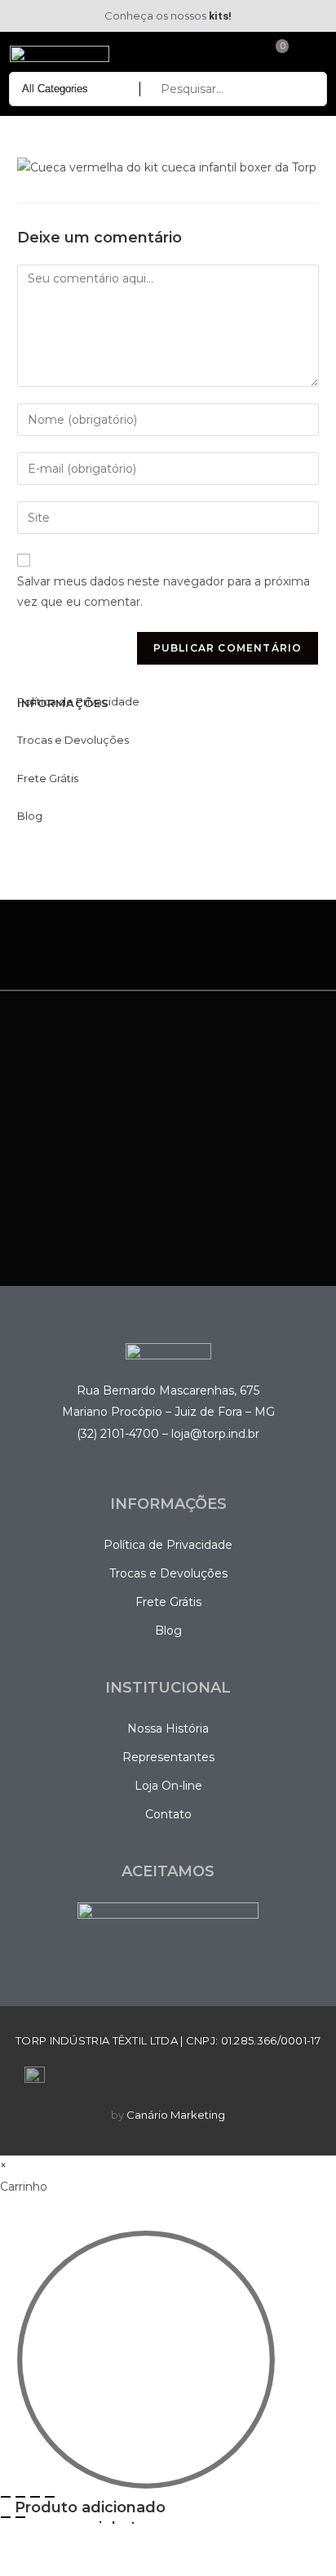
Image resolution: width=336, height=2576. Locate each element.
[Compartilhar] (35, 2497)
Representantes (168, 1757)
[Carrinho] (275, 53)
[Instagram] (35, 17)
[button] (309, 54)
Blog (30, 816)
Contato (168, 1814)
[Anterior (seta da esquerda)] (6, 2517)
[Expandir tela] (20, 2497)
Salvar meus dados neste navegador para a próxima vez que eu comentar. (164, 592)
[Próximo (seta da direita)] (20, 2517)
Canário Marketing (176, 2115)
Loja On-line (168, 1786)
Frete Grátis (48, 778)
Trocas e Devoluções (73, 740)
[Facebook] (15, 17)
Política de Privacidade (78, 701)
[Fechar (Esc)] (50, 2497)
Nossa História (168, 1728)
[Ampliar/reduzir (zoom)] (6, 2497)
